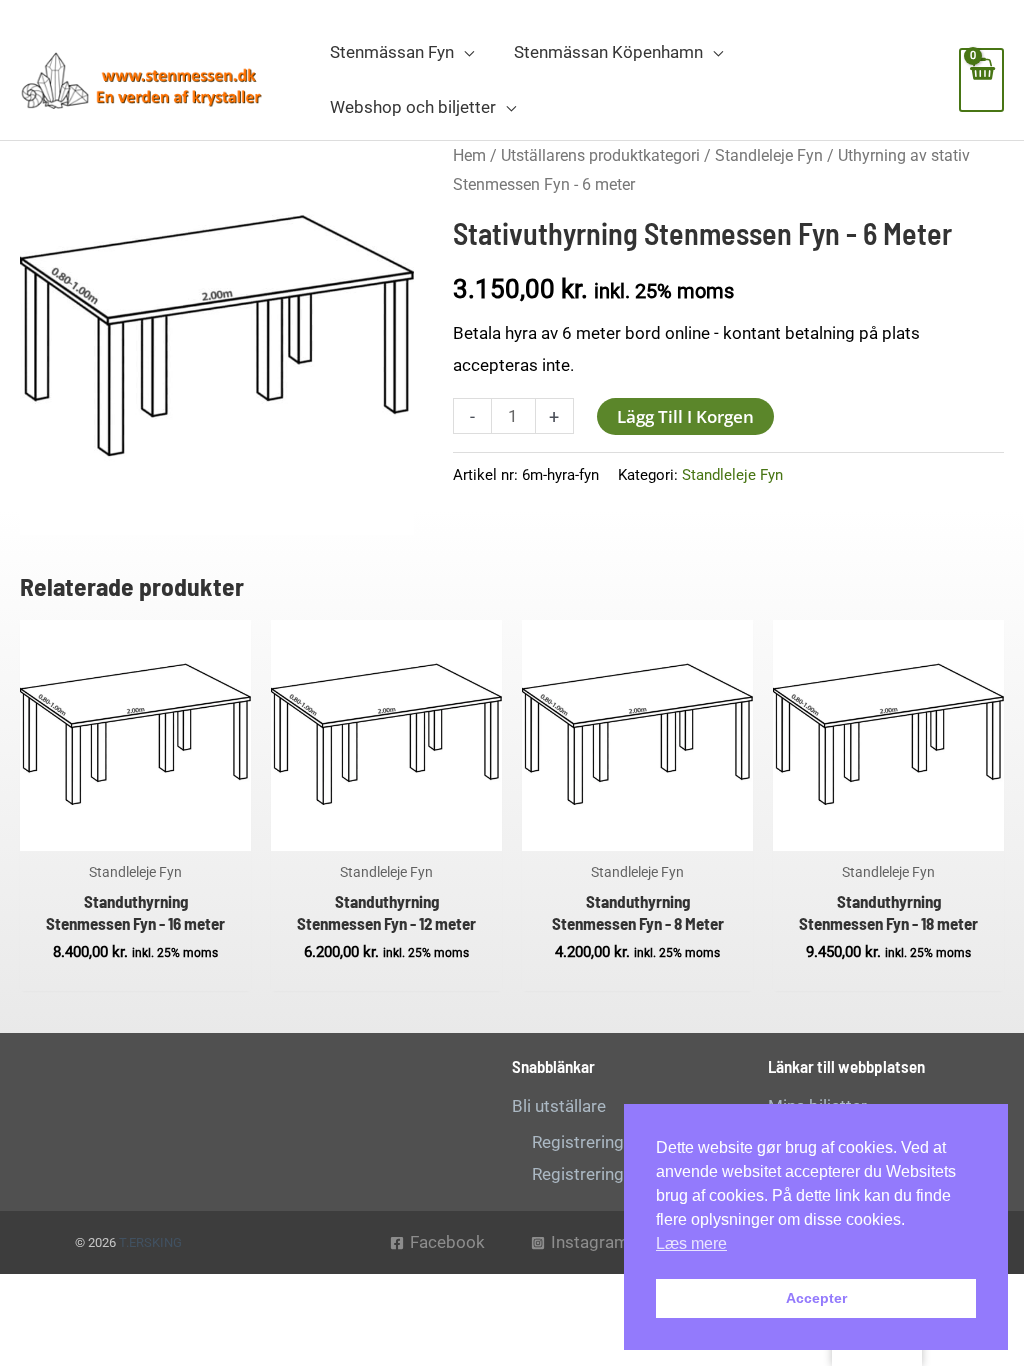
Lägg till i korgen (685, 416)
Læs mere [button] (691, 1243)
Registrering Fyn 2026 (615, 1174)
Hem (469, 155)
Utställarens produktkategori (600, 155)
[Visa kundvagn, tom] (981, 80)
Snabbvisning (135, 832)
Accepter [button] (816, 1298)
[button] (464, 52)
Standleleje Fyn (769, 155)
